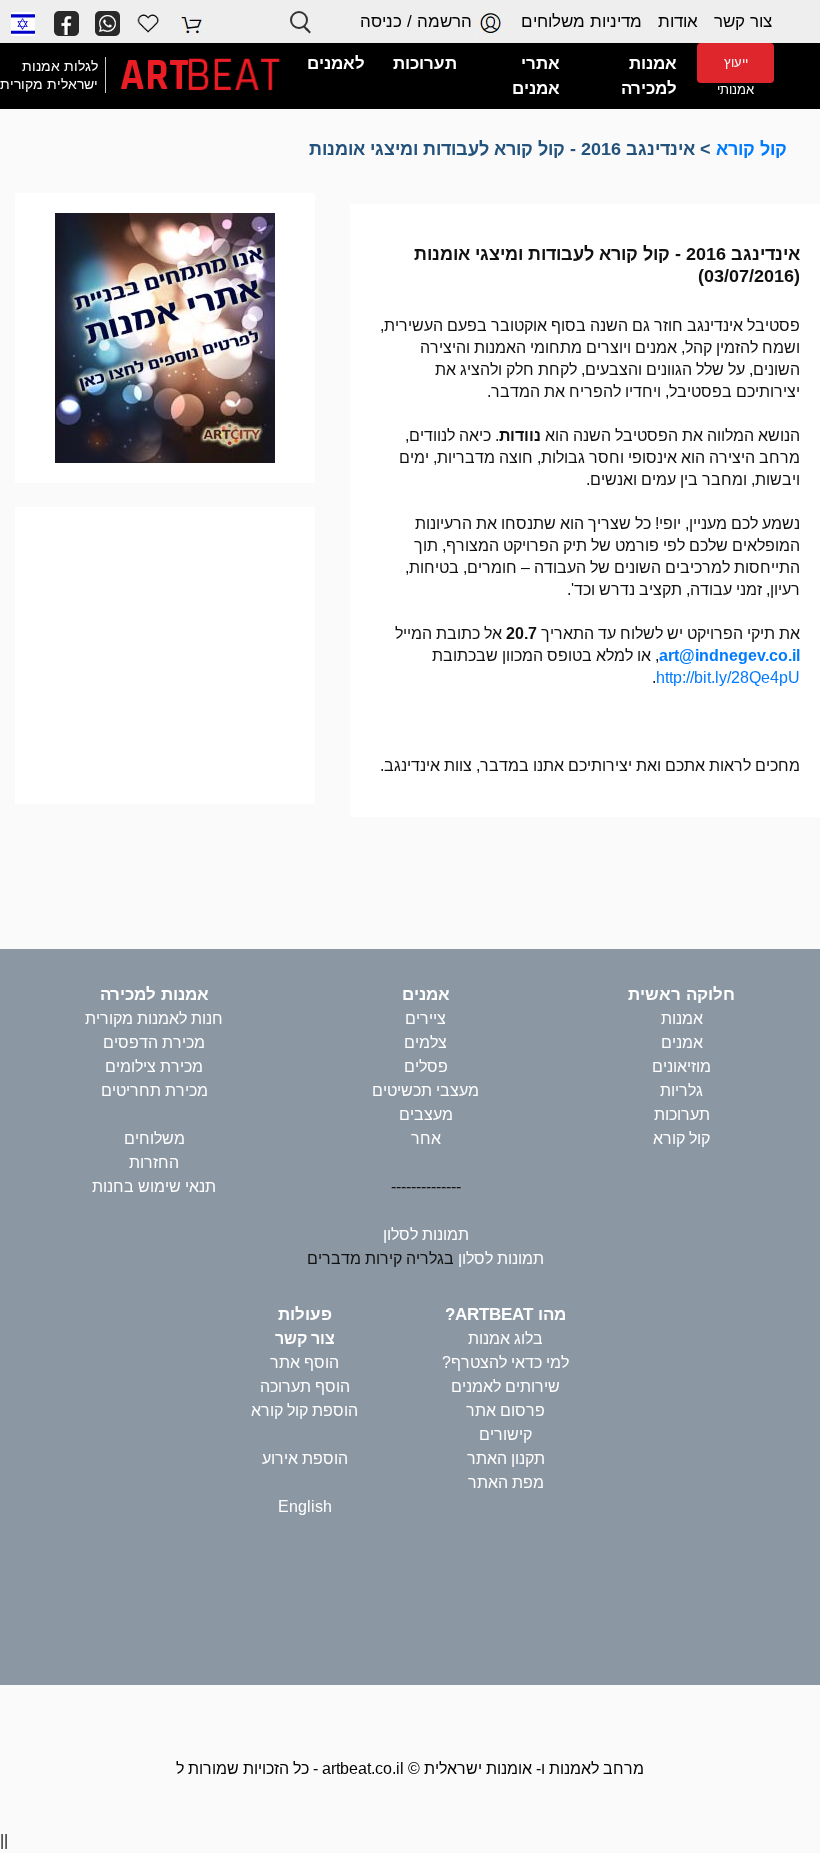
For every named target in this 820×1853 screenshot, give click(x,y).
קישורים (505, 1434)
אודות (678, 21)
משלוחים (154, 1138)
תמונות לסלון (426, 1234)
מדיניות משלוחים (581, 21)
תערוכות (682, 1114)
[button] (23, 23)
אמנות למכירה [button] (649, 76)
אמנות (682, 1018)
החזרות (154, 1162)
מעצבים (426, 1114)
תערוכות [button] (425, 63)
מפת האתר (506, 1482)
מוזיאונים (681, 1066)
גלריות (681, 1090)
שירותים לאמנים (505, 1386)
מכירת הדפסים (154, 1042)
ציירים (425, 1018)
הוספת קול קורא (304, 1410)
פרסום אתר (505, 1410)
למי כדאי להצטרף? (505, 1362)
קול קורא (751, 149)
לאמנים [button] (336, 63)
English (305, 1506)
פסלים (426, 1066)
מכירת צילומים (154, 1066)
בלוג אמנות (505, 1338)
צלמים (425, 1042)
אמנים (682, 1042)
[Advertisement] (165, 652)
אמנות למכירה (154, 994)
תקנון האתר (506, 1458)
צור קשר (743, 21)
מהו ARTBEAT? (505, 1314)
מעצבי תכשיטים (425, 1090)
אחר (426, 1138)
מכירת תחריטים (154, 1090)
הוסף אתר (304, 1362)
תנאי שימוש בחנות (154, 1186)
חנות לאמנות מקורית (154, 1018)
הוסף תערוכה (305, 1386)
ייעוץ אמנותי (735, 69)
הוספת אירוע (305, 1458)
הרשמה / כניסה (418, 21)
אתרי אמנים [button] (536, 76)
